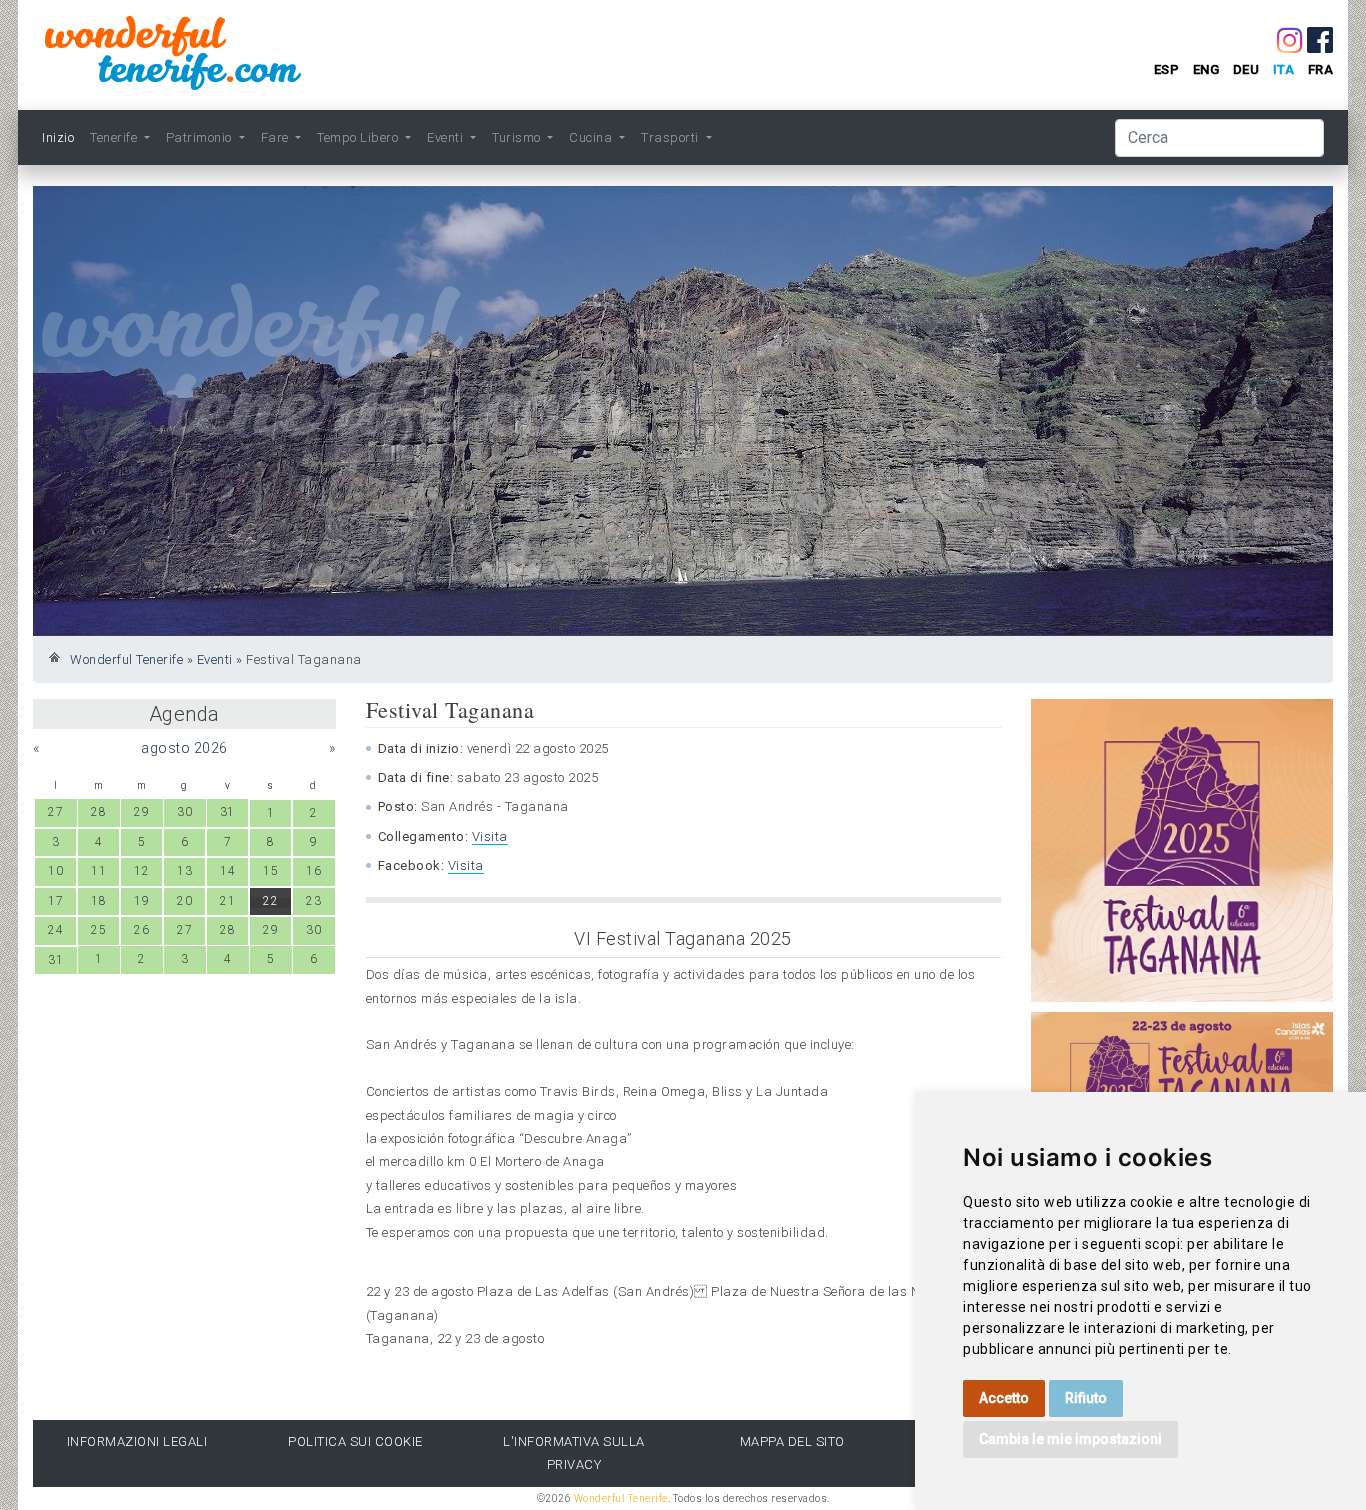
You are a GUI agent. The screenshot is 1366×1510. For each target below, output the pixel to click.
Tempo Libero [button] (359, 137)
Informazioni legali (137, 1441)
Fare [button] (277, 137)
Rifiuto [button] (1086, 1398)
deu (1246, 69)
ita (1284, 69)
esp (1167, 69)
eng (1206, 69)
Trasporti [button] (671, 137)
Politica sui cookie (355, 1441)
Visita (490, 836)
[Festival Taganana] (1182, 850)
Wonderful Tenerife (126, 659)
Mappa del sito (792, 1441)
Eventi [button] (447, 137)
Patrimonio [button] (201, 137)
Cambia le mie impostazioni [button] (1070, 1439)
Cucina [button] (592, 137)
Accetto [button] (1004, 1398)
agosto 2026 (184, 748)
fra (1321, 69)
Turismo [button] (518, 137)
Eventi (215, 659)
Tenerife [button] (115, 137)
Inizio (58, 137)
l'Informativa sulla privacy (574, 1453)
